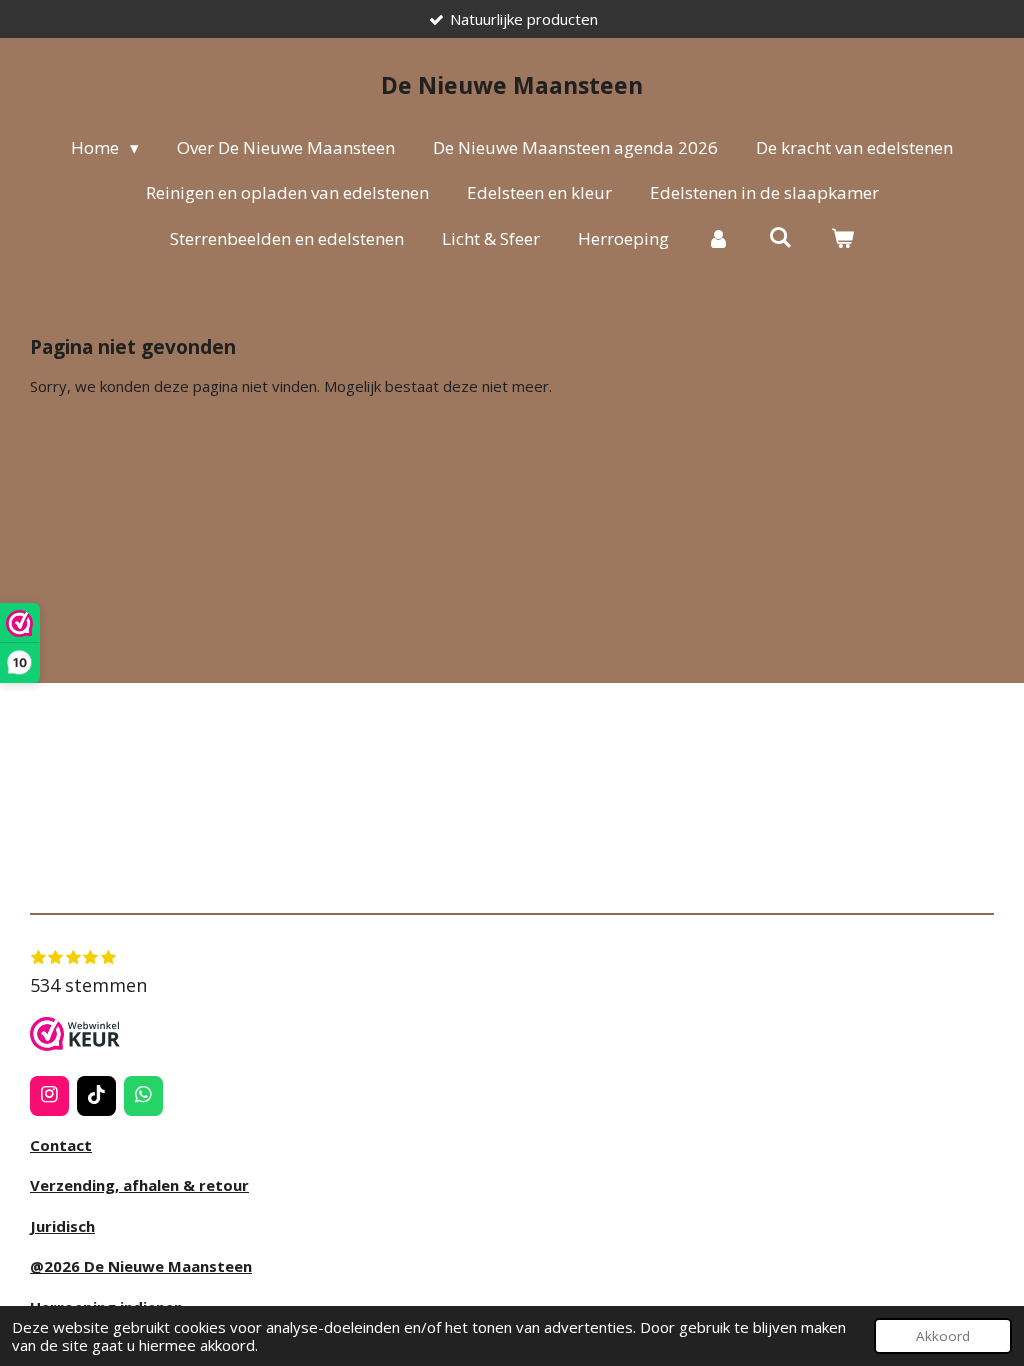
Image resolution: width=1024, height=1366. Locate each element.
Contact (61, 1145)
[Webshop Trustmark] (75, 1037)
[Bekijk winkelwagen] (842, 239)
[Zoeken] (781, 237)
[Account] (719, 239)
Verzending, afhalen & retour (139, 1185)
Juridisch (62, 1226)
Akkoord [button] (943, 1336)
